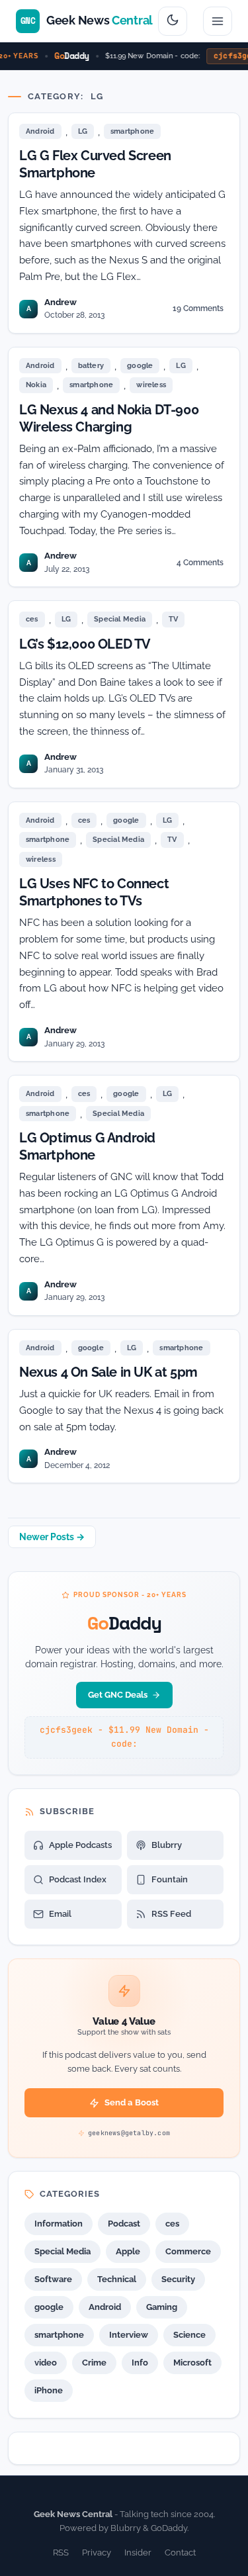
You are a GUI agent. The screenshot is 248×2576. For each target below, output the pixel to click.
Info (140, 2363)
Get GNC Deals (118, 1695)
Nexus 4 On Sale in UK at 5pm (108, 1372)
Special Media (120, 619)
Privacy (97, 2553)
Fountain (170, 1879)
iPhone (49, 2390)
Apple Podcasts (80, 1845)
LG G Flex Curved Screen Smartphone (95, 164)
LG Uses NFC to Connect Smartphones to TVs (94, 892)
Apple (128, 2251)
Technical (117, 2279)
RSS (61, 2553)
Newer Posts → (52, 1537)
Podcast (124, 2224)
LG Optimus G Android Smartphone (87, 1146)
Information (59, 2224)
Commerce (188, 2251)
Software (53, 2279)
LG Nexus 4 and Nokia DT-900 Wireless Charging (109, 418)
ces (32, 619)
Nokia (36, 385)
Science (189, 2335)
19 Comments (198, 311)
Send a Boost (132, 2102)
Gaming (162, 2307)
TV (173, 619)
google (140, 366)
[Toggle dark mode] (173, 21)
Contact (180, 2553)
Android (40, 131)
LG (83, 131)
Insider (138, 2553)
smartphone (132, 131)
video (46, 2363)
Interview (129, 2335)
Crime (94, 2363)
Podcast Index (78, 1879)
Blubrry (167, 1845)
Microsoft (192, 2363)
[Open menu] (218, 21)
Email (60, 1914)
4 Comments (200, 565)
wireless (151, 385)
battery (91, 366)
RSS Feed (171, 1914)
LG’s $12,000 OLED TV (85, 644)
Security (178, 2279)
